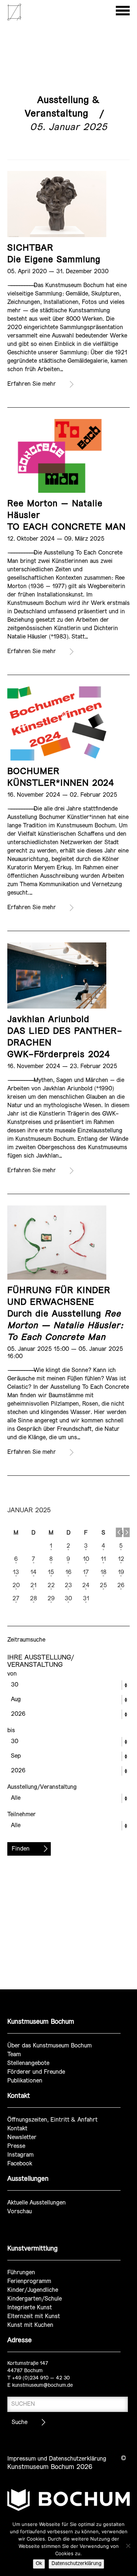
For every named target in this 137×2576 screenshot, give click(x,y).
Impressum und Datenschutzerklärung (57, 2459)
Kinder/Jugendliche (33, 2290)
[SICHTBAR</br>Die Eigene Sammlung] (57, 204)
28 (33, 1599)
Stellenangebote (28, 2063)
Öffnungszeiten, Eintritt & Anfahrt (52, 2120)
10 (86, 1559)
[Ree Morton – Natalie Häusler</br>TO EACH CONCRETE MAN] (57, 456)
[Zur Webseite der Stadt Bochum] (68, 2503)
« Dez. (119, 1532)
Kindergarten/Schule (35, 2299)
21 (33, 1586)
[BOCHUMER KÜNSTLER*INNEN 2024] (57, 723)
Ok (39, 2564)
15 (51, 1572)
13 (16, 1572)
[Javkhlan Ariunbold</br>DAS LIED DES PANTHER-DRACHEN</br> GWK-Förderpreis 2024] (57, 975)
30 (68, 1599)
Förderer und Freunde (36, 2072)
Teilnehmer (22, 1815)
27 (16, 1599)
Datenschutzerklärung (76, 2564)
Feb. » (127, 1532)
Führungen (21, 2273)
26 (121, 1586)
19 (121, 1572)
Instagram (20, 2155)
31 (86, 1599)
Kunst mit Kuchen (30, 2325)
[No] (128, 2546)
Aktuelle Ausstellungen (37, 2203)
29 (51, 1599)
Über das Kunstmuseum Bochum (50, 2046)
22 (51, 1586)
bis (11, 1731)
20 (16, 1586)
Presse (16, 2146)
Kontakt (17, 2129)
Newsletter (22, 2137)
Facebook (20, 2164)
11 (103, 1559)
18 (103, 1572)
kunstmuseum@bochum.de (42, 2386)
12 (121, 1559)
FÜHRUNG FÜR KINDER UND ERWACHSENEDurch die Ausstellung (65, 1314)
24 (86, 1586)
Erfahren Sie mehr (32, 384)
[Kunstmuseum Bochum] (14, 19)
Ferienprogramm (29, 2281)
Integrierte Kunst (30, 2308)
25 (103, 1586)
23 (68, 1586)
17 (86, 1572)
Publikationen (25, 2081)
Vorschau (20, 2212)
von (12, 1674)
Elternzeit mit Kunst (34, 2316)
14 (33, 1572)
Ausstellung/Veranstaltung (42, 1787)
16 (68, 1572)
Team (14, 2055)
